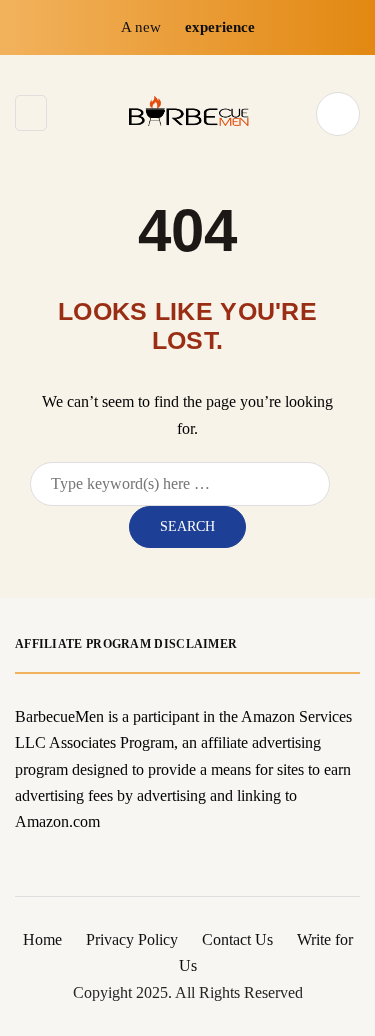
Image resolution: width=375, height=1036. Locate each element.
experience (220, 27)
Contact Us (237, 939)
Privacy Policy (132, 939)
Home (42, 939)
